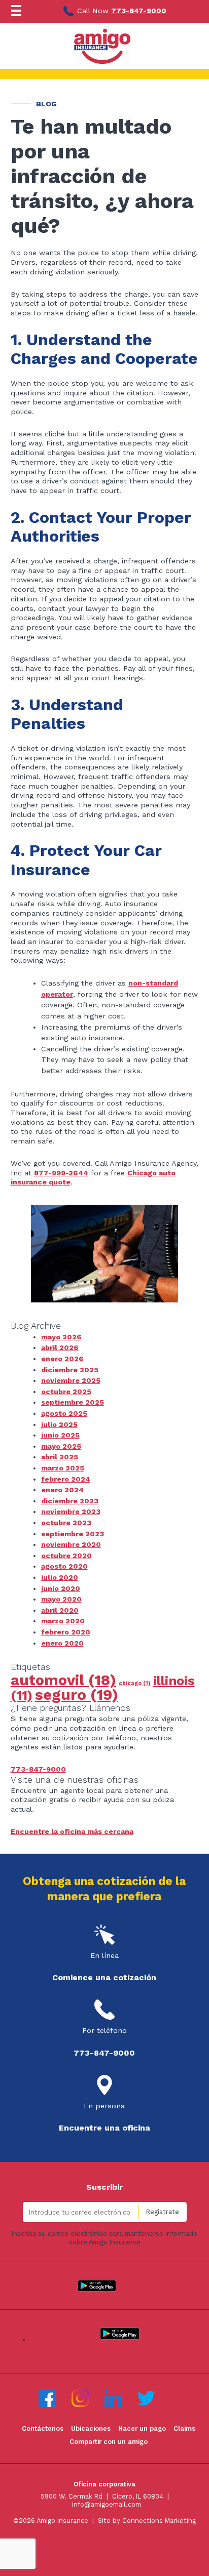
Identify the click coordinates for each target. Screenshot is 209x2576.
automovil (63, 1680)
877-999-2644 (61, 1173)
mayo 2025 (61, 1446)
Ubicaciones (91, 2428)
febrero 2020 (66, 1632)
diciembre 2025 (70, 1370)
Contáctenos (43, 2428)
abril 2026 (60, 1347)
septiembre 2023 (73, 1534)
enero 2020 (62, 1643)
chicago (135, 1683)
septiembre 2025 (73, 1402)
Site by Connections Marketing (147, 2521)
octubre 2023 (66, 1523)
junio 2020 (61, 1588)
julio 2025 (59, 1424)
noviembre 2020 (71, 1544)
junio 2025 (60, 1435)
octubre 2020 (66, 1556)
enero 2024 (62, 1490)
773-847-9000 (139, 11)
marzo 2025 (63, 1468)
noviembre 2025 (71, 1380)
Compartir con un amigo (109, 2442)
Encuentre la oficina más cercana (72, 1831)
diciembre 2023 (70, 1501)
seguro (77, 1695)
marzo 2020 (63, 1621)
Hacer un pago (142, 2428)
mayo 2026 (61, 1337)
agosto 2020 (64, 1566)
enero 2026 (62, 1359)
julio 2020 (60, 1577)
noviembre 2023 (71, 1511)
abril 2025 (60, 1457)
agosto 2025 (64, 1413)
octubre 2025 (66, 1392)
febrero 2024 (66, 1479)
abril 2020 (60, 1610)
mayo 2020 (61, 1599)
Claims (184, 2428)
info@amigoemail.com (107, 2504)
